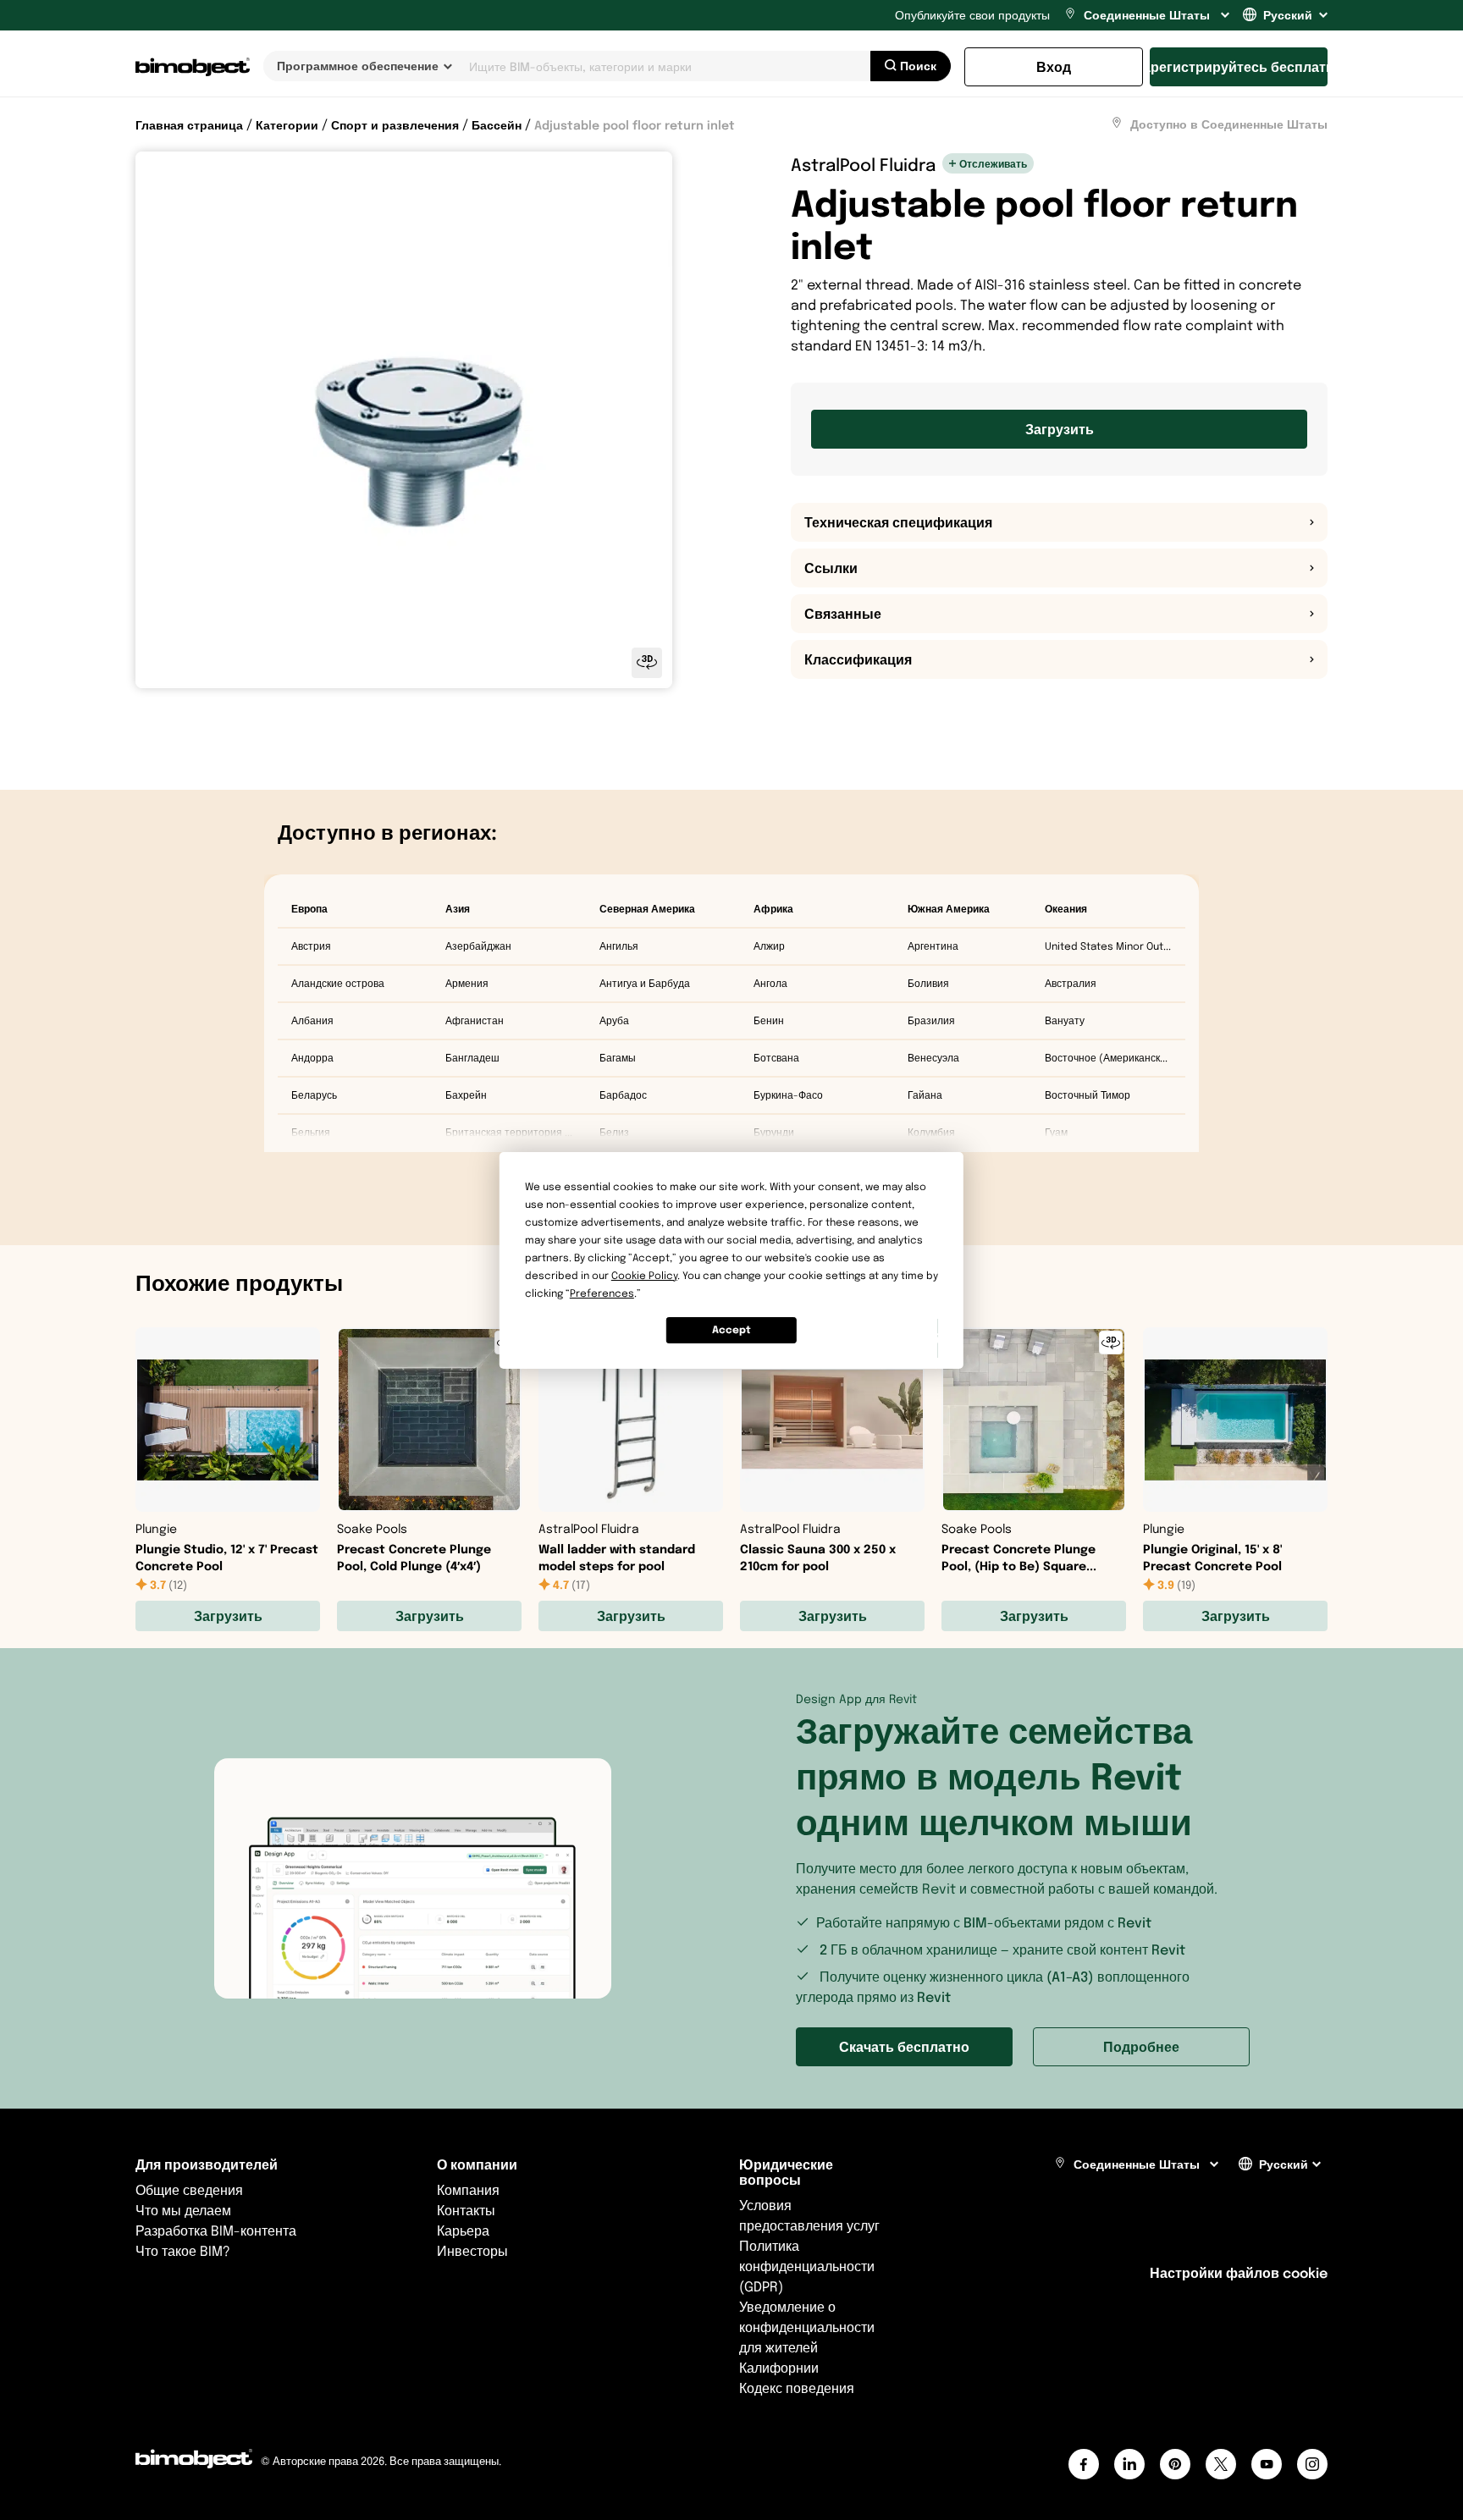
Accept (731, 1329)
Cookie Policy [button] (644, 1275)
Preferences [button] (602, 1293)
